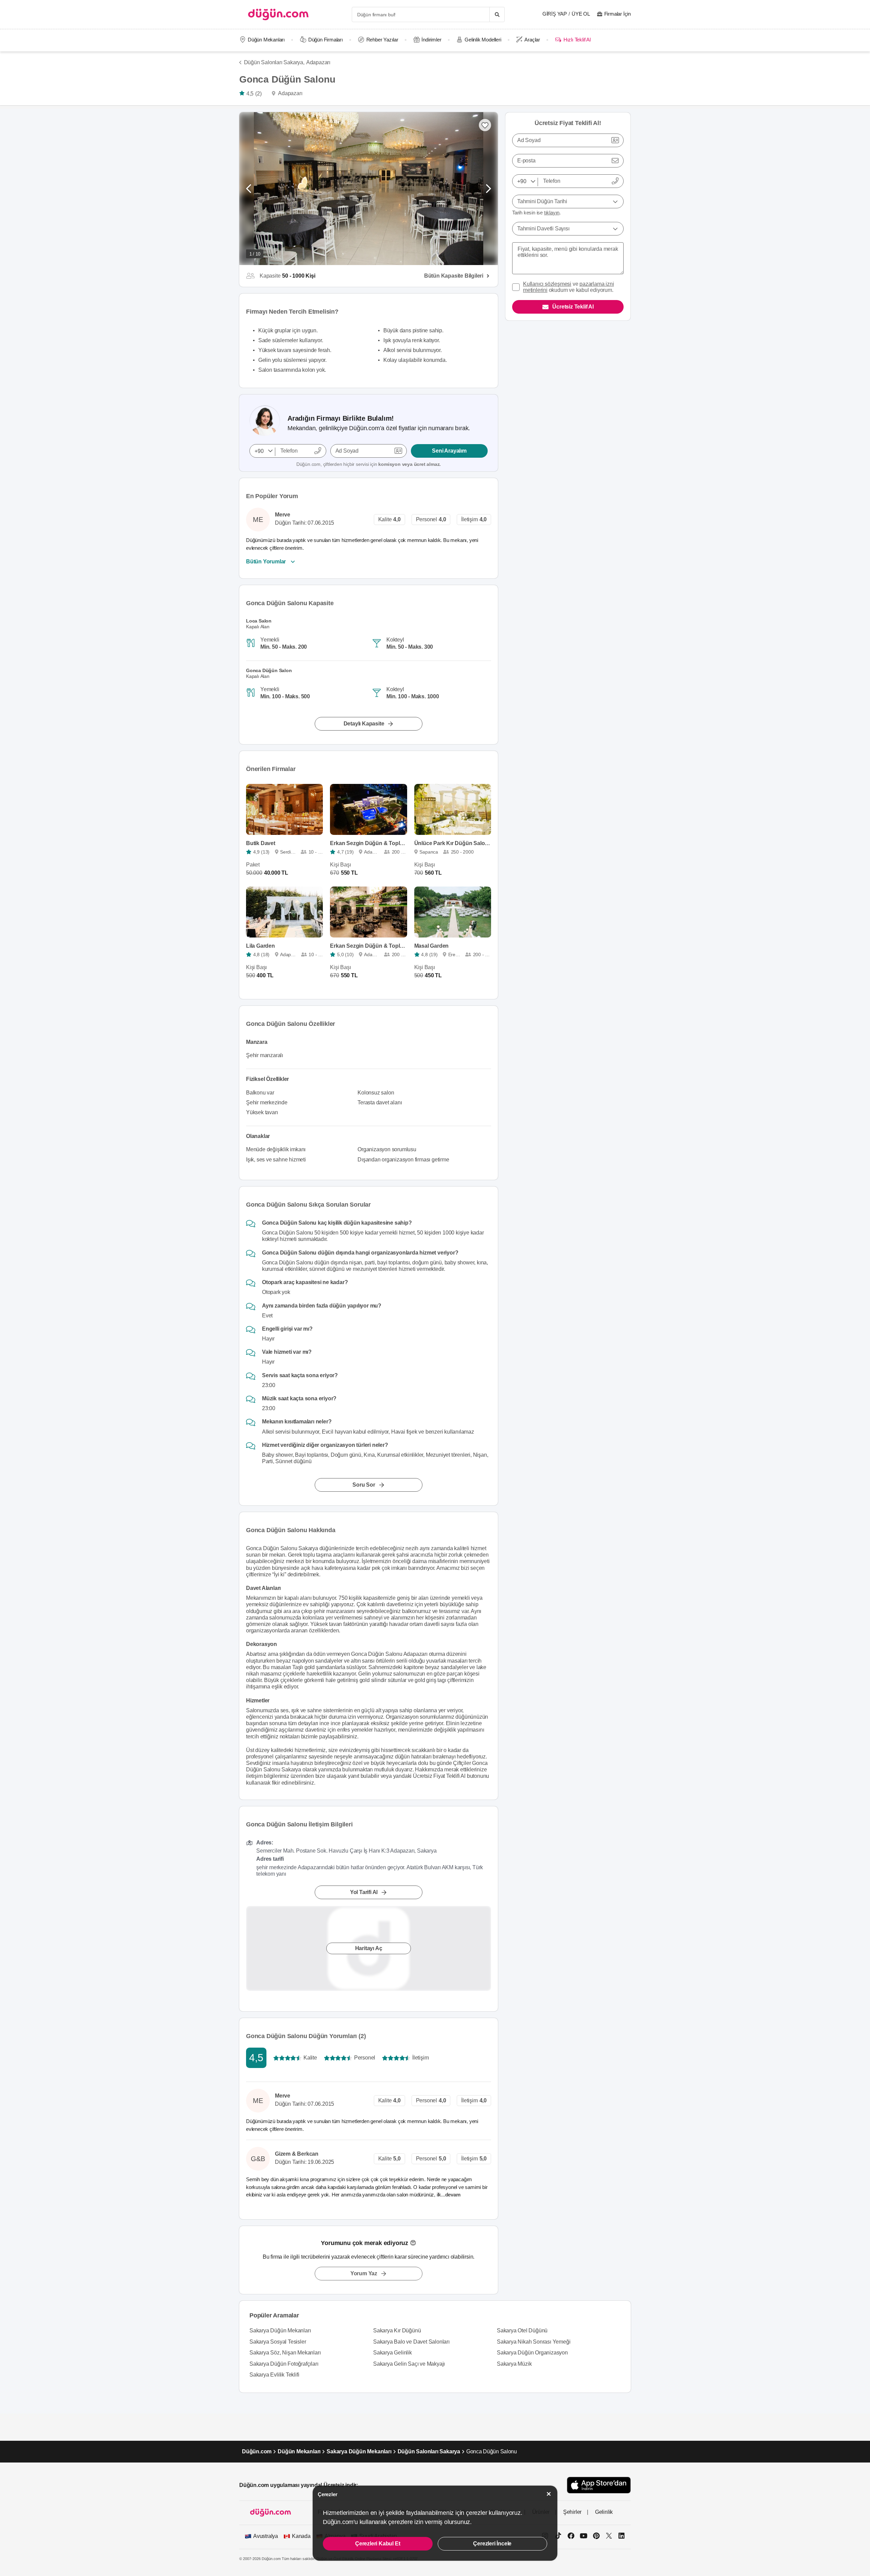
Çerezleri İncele (492, 2544)
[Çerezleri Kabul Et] (549, 2494)
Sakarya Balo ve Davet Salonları (411, 2342)
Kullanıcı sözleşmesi (547, 284)
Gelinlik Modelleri (483, 40)
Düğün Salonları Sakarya (429, 2451)
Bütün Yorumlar (266, 562)
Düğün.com (257, 2451)
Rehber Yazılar (382, 40)
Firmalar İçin (617, 14)
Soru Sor (364, 1485)
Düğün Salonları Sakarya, (274, 62)
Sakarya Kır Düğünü (397, 2330)
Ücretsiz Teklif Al (573, 307)
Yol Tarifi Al (364, 1892)
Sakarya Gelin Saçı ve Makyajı (409, 2364)
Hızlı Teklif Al (577, 40)
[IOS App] (599, 2485)
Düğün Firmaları (326, 40)
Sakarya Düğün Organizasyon (532, 2353)
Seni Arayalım (449, 451)
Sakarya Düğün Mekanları (280, 2330)
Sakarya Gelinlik (393, 2353)
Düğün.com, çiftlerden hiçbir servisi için (369, 464)
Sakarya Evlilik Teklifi (274, 2375)
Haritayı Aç (369, 1948)
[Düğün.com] (278, 14)
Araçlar (532, 40)
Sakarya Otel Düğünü (522, 2330)
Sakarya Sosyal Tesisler (278, 2342)
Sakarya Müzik (514, 2364)
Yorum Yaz (364, 2273)
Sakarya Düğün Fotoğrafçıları (284, 2364)
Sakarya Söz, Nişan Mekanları (285, 2353)
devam (454, 2195)
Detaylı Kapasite (364, 724)
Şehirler (572, 2512)
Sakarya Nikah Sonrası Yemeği (534, 2342)
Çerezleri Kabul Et (378, 2544)
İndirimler (431, 40)
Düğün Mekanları (266, 40)
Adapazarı (318, 62)
